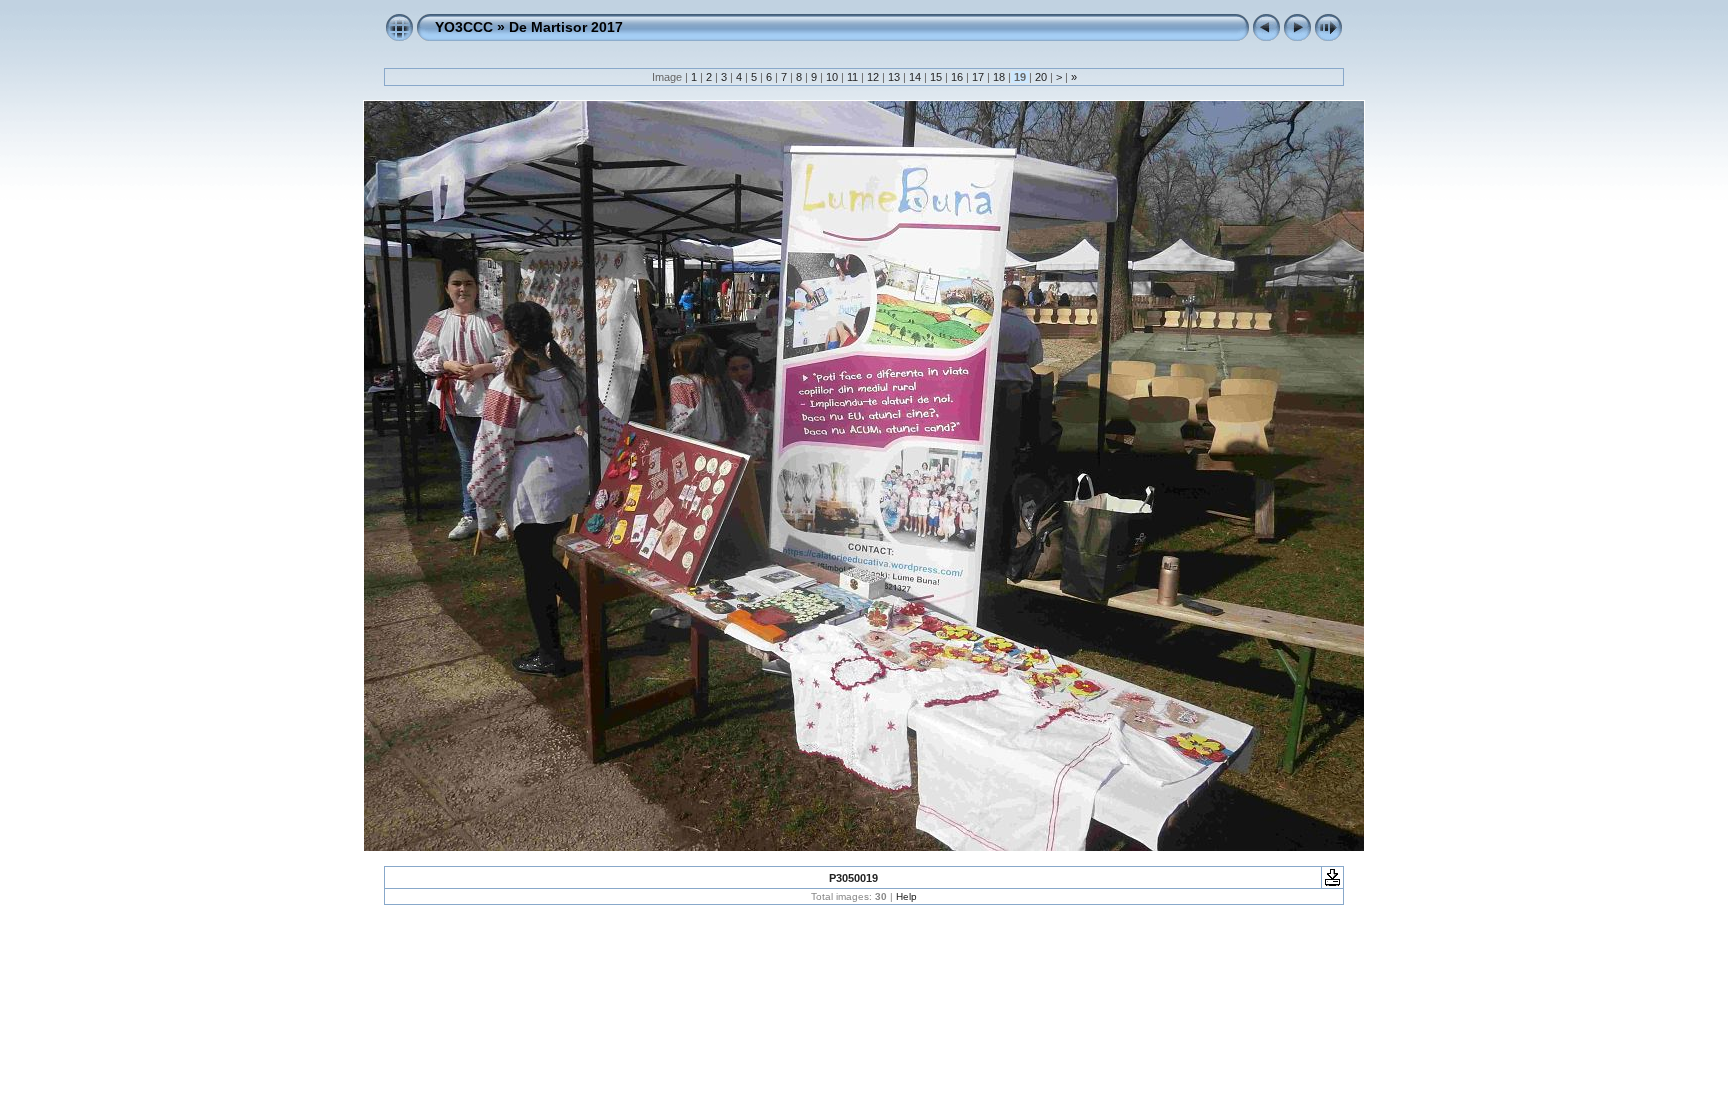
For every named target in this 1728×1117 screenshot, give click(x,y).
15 (936, 77)
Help (906, 896)
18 (999, 77)
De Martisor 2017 (566, 27)
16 (957, 77)
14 (915, 77)
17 (978, 77)
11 (852, 77)
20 (1041, 77)
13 (894, 77)
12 (873, 77)
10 (832, 77)
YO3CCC (464, 27)
